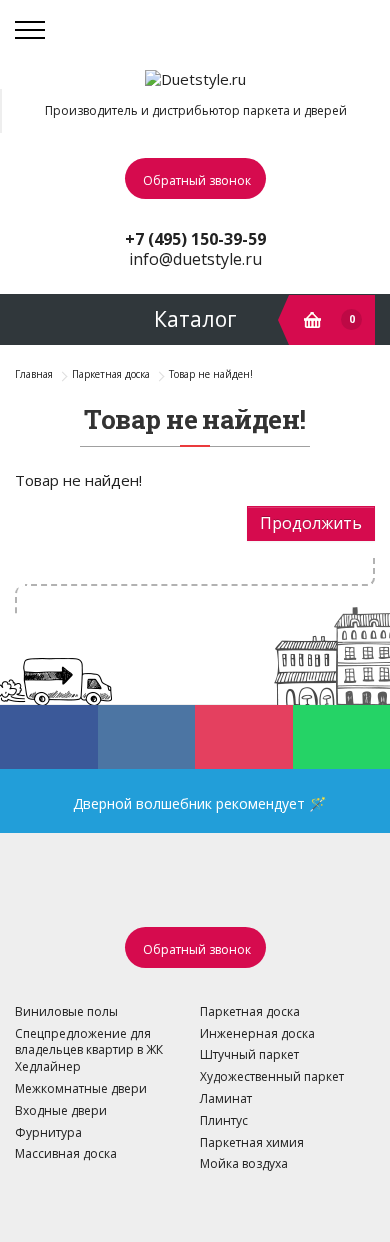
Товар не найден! (211, 374)
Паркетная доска (111, 374)
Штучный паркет (249, 1054)
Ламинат (226, 1098)
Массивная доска (66, 1153)
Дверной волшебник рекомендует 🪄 (195, 803)
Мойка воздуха (244, 1163)
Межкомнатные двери (81, 1088)
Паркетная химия (252, 1142)
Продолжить (311, 523)
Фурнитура (48, 1132)
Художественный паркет (272, 1076)
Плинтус (224, 1120)
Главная (34, 374)
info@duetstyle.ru (195, 259)
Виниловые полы (66, 1011)
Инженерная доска (257, 1033)
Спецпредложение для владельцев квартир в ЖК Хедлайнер (89, 1050)
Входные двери (61, 1110)
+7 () (195, 239)
